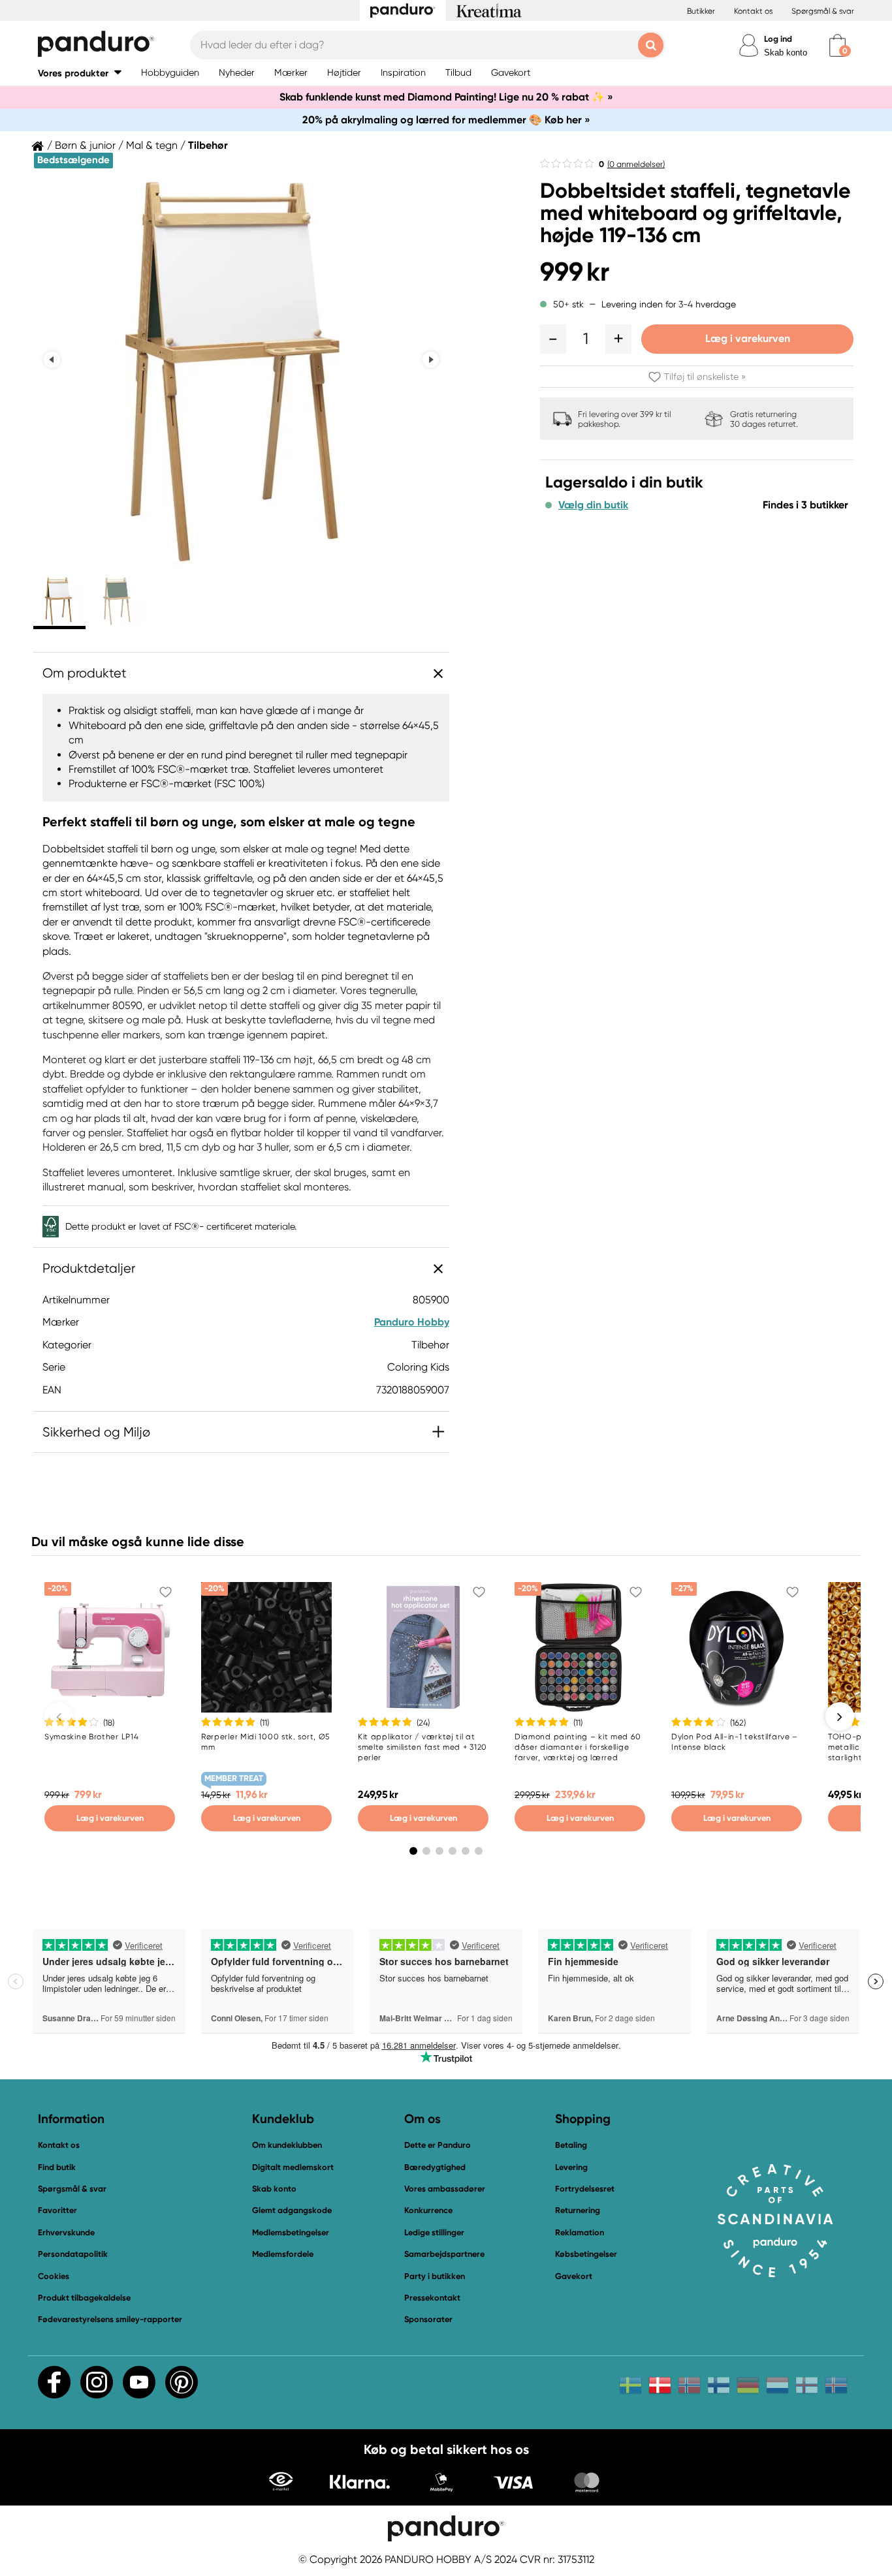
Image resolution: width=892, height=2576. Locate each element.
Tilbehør (208, 146)
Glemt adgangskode (292, 2210)
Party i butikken (435, 2276)
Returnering (578, 2210)
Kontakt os (753, 11)
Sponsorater (428, 2319)
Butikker (701, 11)
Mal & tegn (152, 146)
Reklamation (580, 2232)
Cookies (54, 2276)
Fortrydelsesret (585, 2189)
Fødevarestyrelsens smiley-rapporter (110, 2319)
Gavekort (574, 2276)
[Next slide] (431, 359)
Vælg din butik (593, 505)
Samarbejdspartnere (444, 2254)
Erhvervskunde (66, 2232)
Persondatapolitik (73, 2254)
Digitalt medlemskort (293, 2167)
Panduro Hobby (412, 1322)
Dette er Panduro (438, 2145)
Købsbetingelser (586, 2254)
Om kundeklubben (287, 2145)
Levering (571, 2167)
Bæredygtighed (435, 2167)
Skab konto (786, 53)
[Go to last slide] (52, 359)
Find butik (57, 2167)
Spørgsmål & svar (823, 11)
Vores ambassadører (445, 2189)
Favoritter (57, 2210)
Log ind (778, 39)
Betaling (571, 2145)
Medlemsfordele (283, 2254)
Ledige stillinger (434, 2232)
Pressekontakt (432, 2298)
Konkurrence (428, 2210)
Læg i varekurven (748, 338)
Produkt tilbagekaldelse (84, 2298)
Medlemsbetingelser (291, 2232)
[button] (80, 73)
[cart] (837, 45)
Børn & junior (85, 146)
